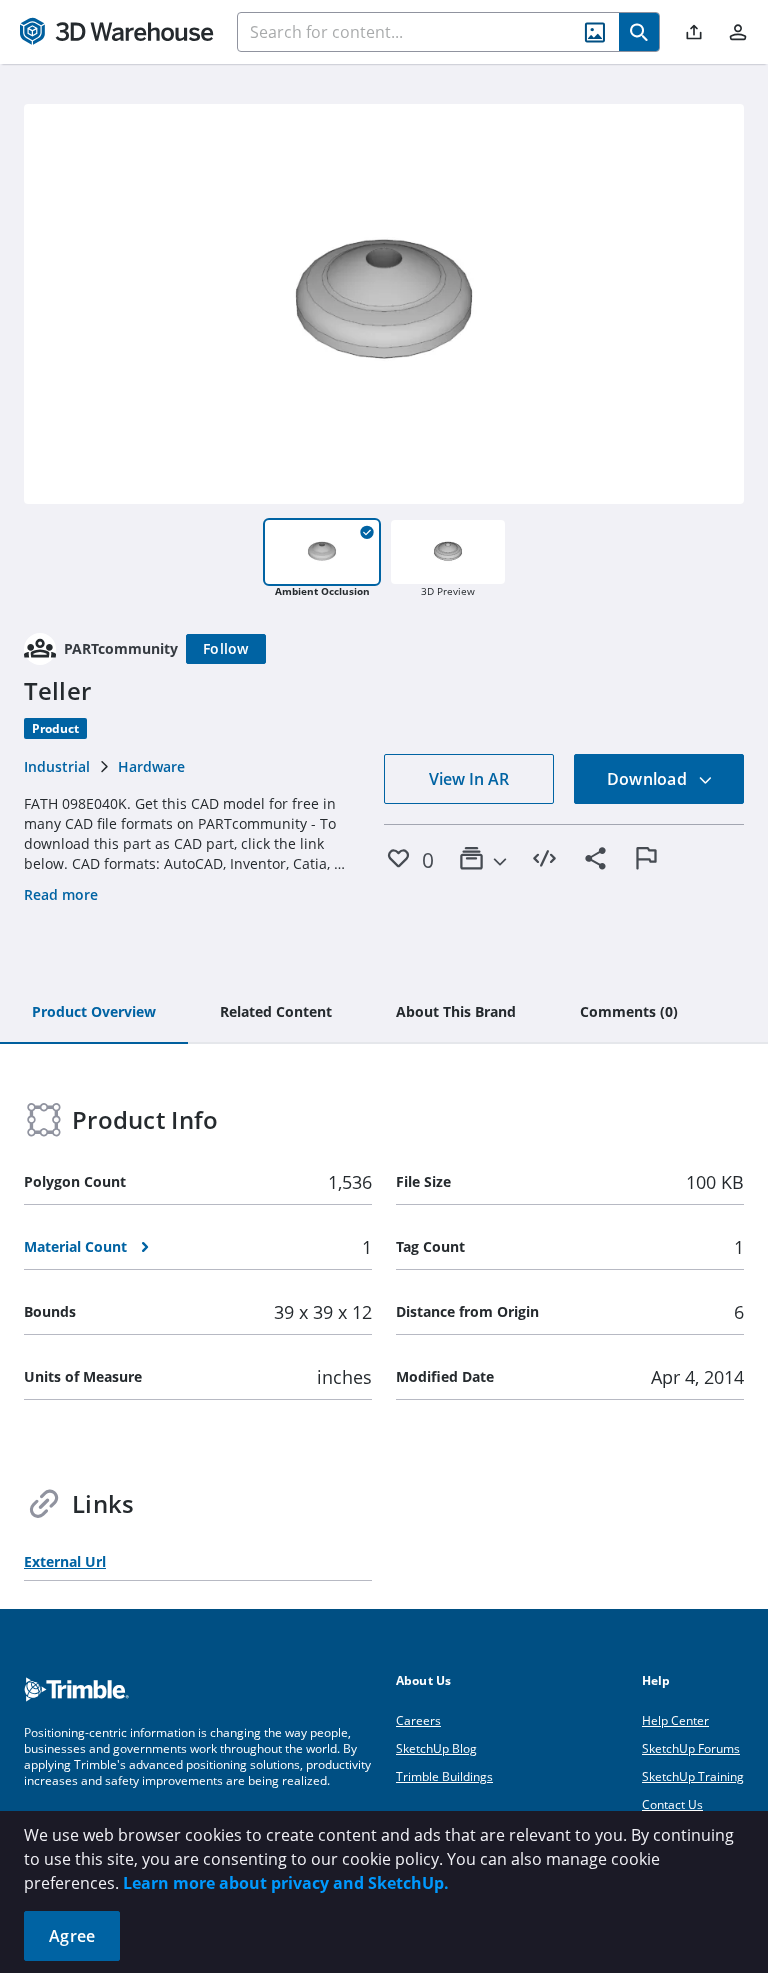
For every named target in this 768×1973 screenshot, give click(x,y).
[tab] (94, 1013)
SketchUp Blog (436, 1748)
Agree (72, 1936)
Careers (418, 1720)
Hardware (151, 766)
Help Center (675, 1720)
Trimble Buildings (444, 1776)
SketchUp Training (693, 1776)
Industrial (57, 766)
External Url (65, 1561)
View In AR (469, 779)
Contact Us (672, 1804)
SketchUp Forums (691, 1748)
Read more (61, 894)
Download (649, 779)
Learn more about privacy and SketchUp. (286, 1883)
